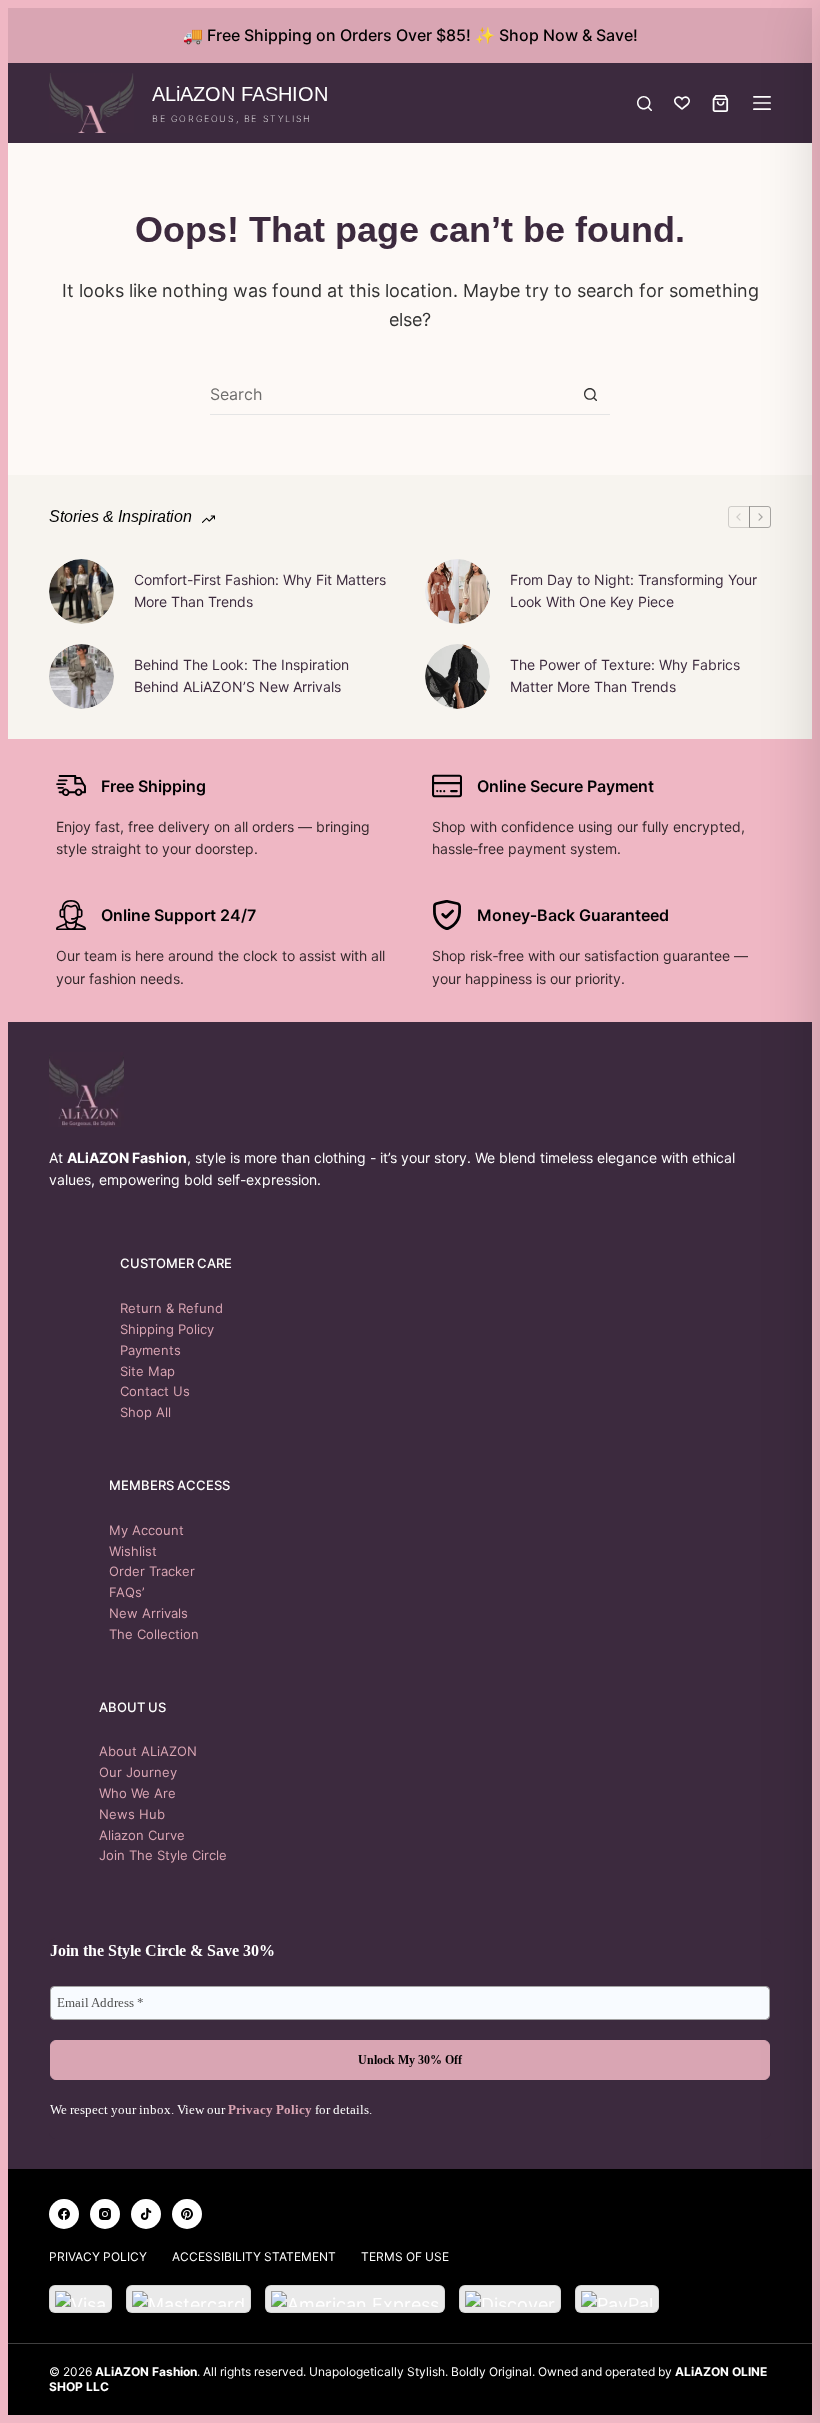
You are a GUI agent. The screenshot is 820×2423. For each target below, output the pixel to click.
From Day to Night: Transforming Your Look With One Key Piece (633, 590)
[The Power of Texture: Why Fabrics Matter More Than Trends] (457, 676)
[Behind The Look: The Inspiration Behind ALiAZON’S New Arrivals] (81, 676)
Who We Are (137, 1793)
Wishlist (133, 1551)
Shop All (145, 1412)
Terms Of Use (405, 2256)
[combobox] (390, 394)
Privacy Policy (270, 2109)
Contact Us (155, 1391)
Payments (150, 1350)
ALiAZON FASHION (240, 94)
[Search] (644, 103)
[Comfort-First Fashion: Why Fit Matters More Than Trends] (81, 591)
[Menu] (762, 103)
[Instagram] (105, 2214)
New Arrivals (148, 1613)
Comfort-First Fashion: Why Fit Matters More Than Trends (260, 590)
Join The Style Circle (163, 1855)
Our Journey (138, 1772)
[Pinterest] (187, 2214)
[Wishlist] (682, 103)
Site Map (147, 1371)
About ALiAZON (148, 1751)
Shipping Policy (167, 1329)
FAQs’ (126, 1592)
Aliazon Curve (142, 1835)
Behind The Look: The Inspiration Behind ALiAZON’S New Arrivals (241, 675)
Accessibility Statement (254, 2256)
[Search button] (590, 394)
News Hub (132, 1814)
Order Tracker (152, 1571)
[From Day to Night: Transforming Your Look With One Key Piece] (457, 591)
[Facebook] (64, 2214)
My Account (146, 1530)
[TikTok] (146, 2214)
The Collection (154, 1634)
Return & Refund (171, 1308)
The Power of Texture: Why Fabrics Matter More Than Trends (625, 675)
